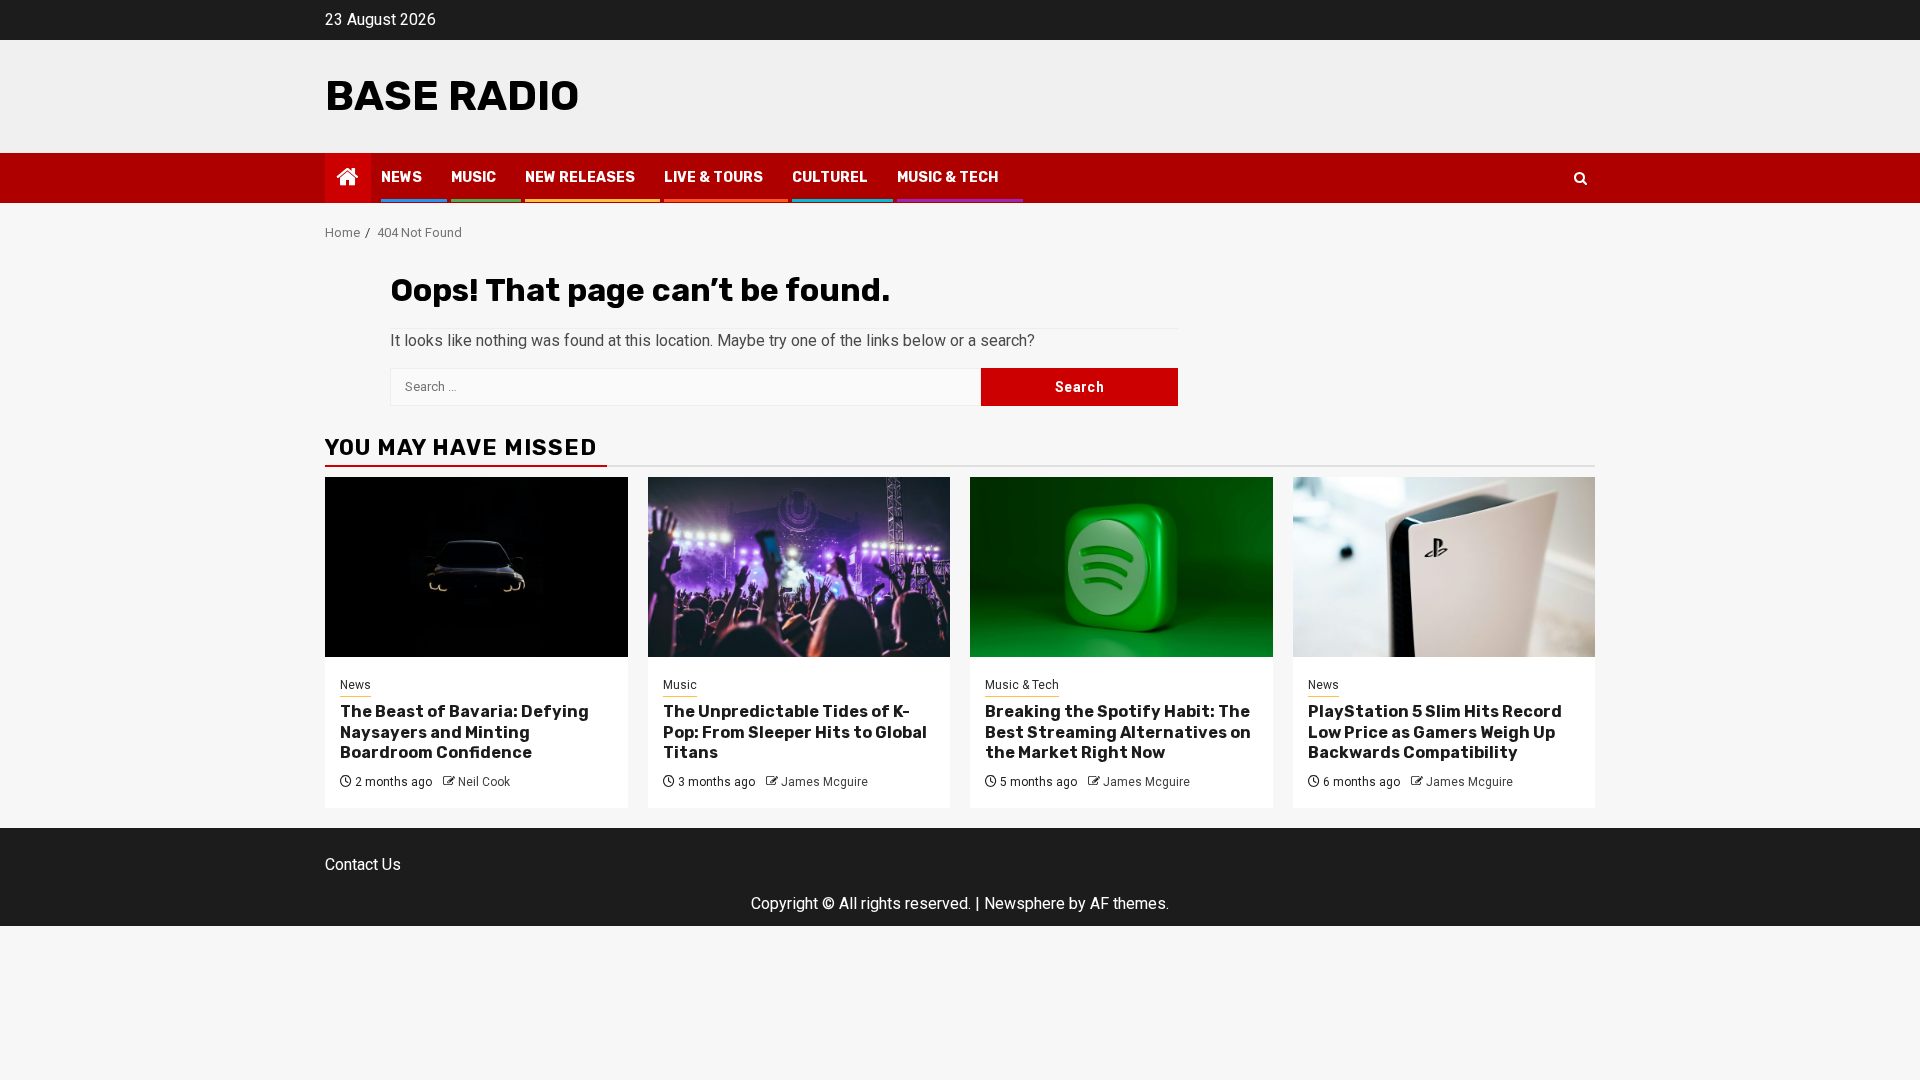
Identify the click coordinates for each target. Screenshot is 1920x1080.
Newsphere (1024, 903)
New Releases (580, 177)
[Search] (1580, 178)
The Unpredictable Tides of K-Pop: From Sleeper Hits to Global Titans (795, 732)
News (401, 177)
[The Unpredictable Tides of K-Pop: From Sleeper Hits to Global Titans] (799, 567)
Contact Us (363, 864)
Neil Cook (484, 782)
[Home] (348, 179)
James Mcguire (824, 782)
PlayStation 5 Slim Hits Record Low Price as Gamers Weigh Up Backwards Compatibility (1435, 732)
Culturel (830, 177)
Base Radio (452, 96)
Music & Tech (947, 177)
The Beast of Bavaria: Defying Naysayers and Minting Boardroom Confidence (464, 732)
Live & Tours (713, 177)
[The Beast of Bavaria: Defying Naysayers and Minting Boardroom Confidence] (476, 567)
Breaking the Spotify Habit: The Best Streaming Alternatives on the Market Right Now (1118, 732)
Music (473, 177)
